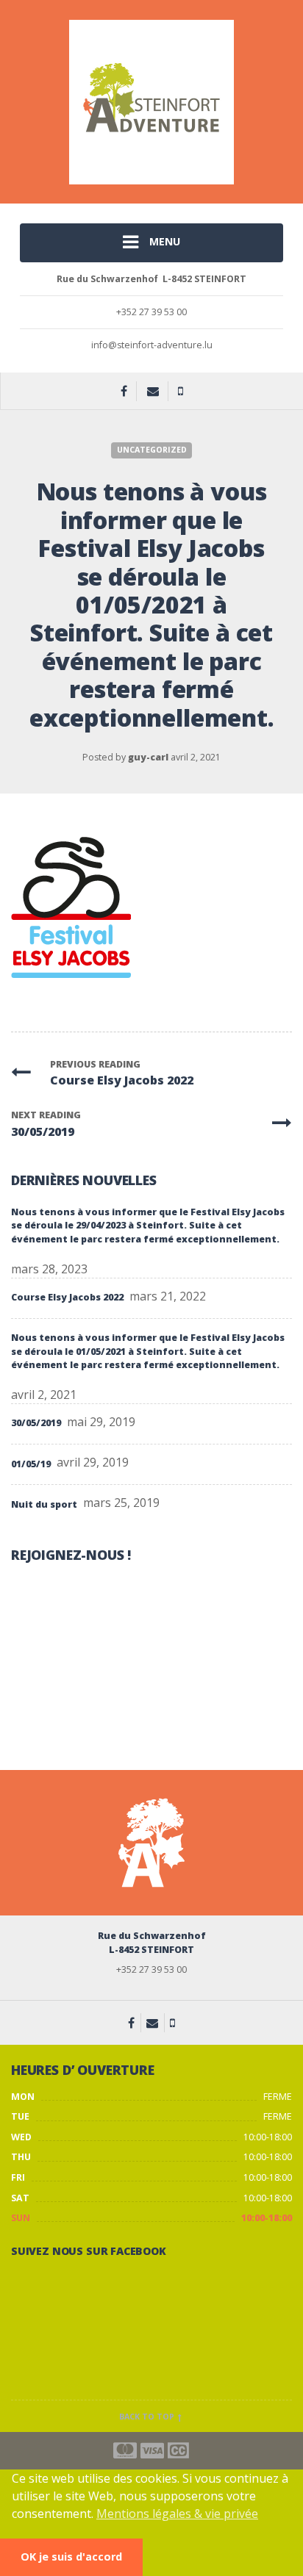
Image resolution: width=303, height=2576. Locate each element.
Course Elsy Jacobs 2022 (67, 1297)
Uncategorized (152, 450)
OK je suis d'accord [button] (71, 2557)
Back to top (148, 2417)
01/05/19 (31, 1464)
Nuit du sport (44, 1504)
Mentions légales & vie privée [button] (177, 2514)
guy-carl (148, 757)
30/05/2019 (36, 1423)
